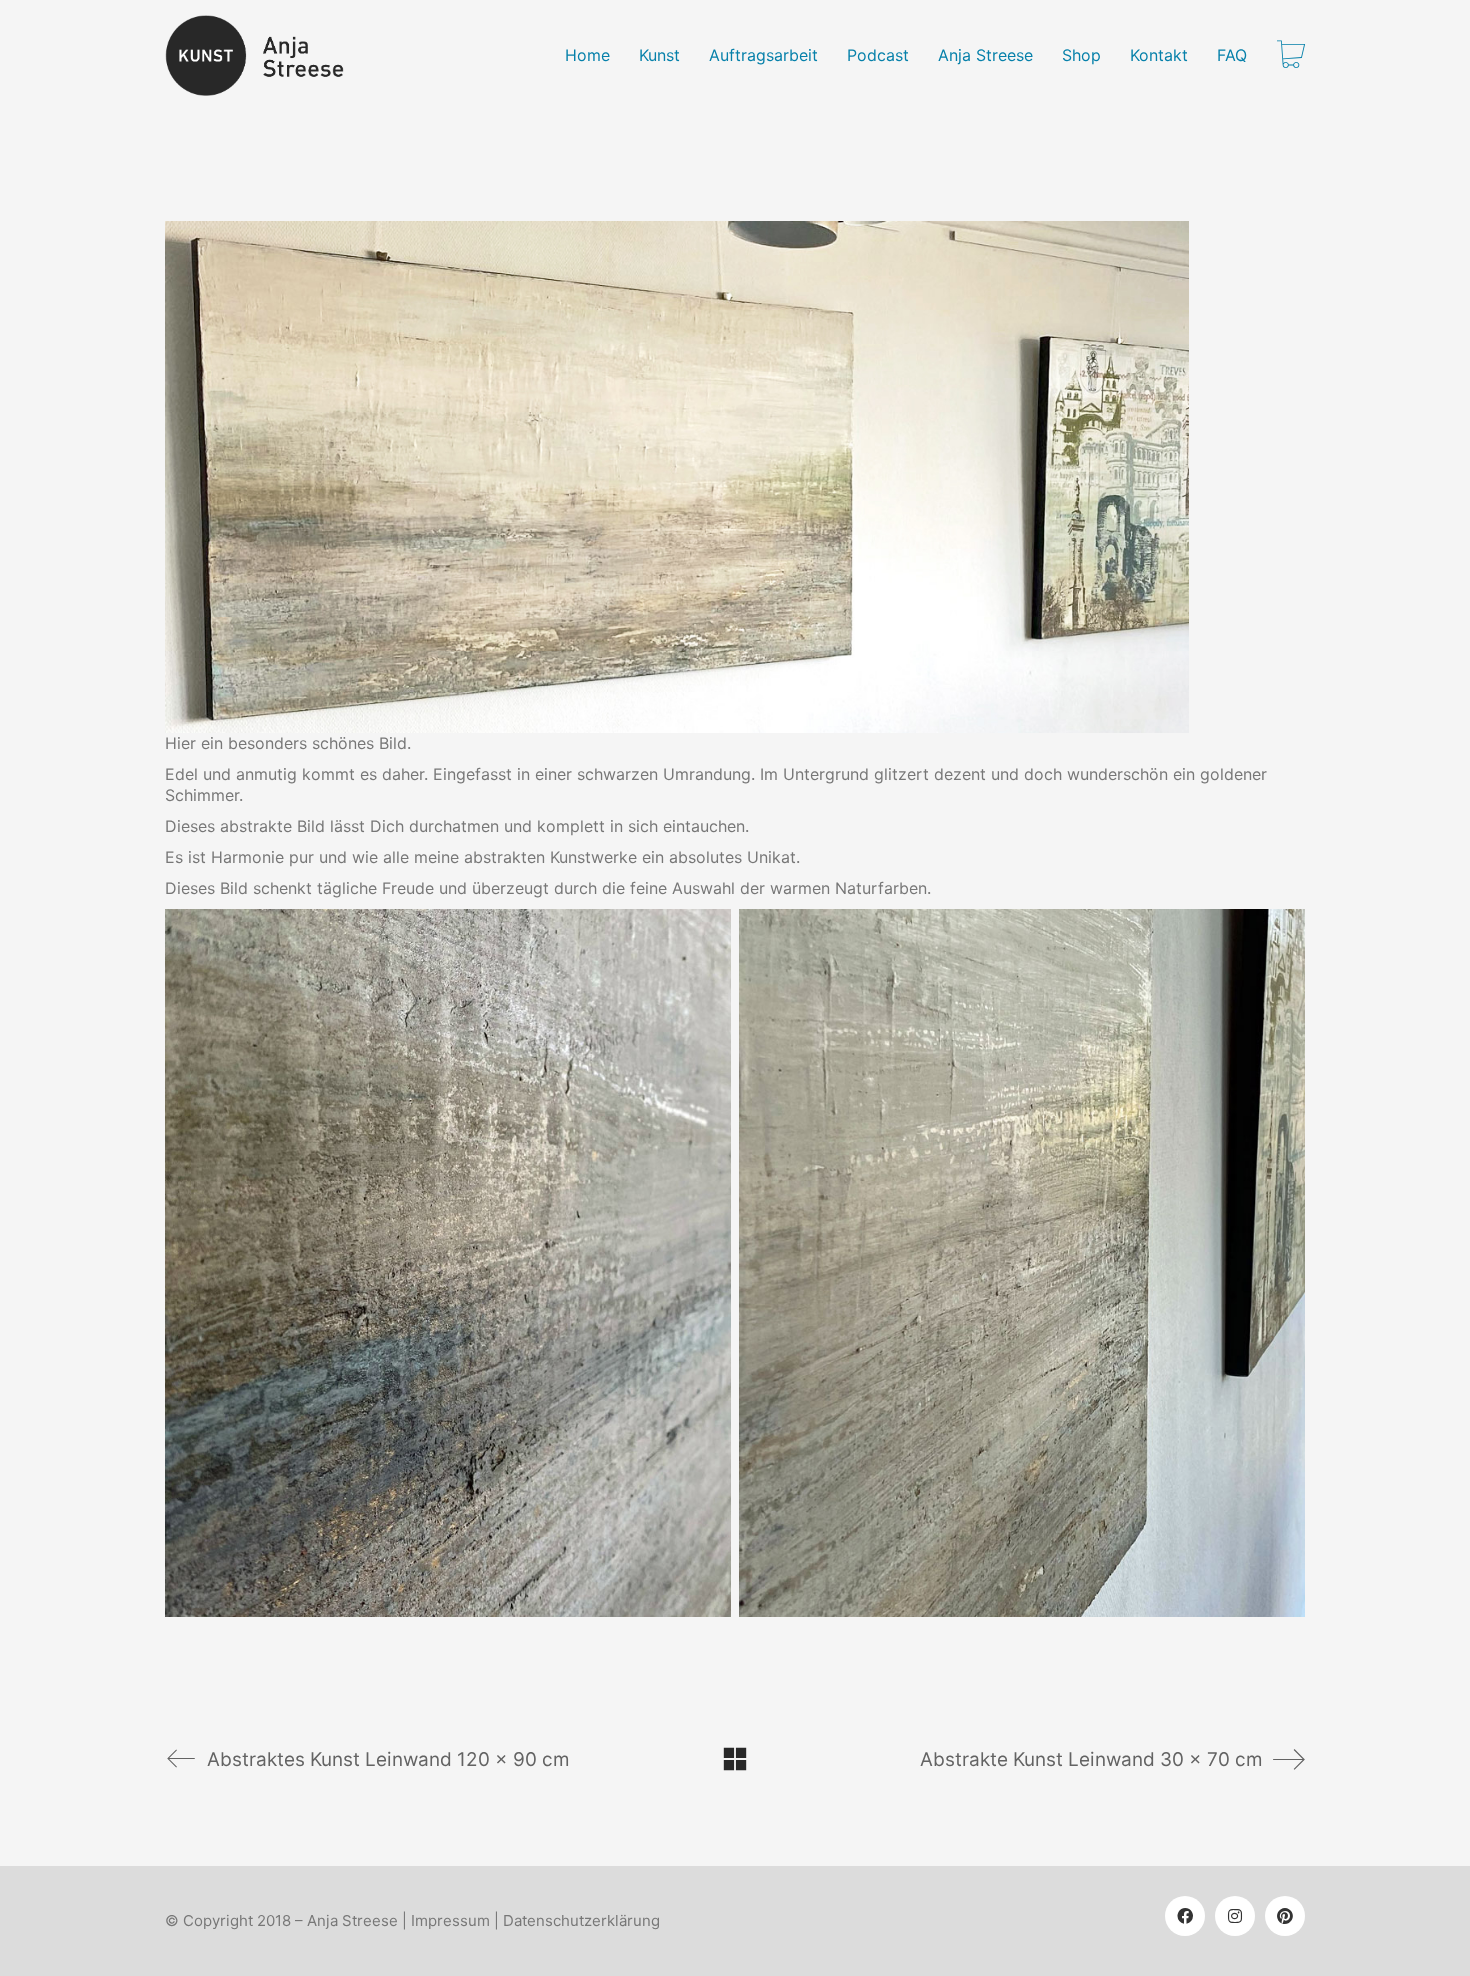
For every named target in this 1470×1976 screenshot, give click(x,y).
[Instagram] (1235, 1916)
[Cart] (1291, 56)
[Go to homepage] (266, 55)
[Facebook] (1185, 1916)
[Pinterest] (1285, 1916)
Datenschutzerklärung (581, 1920)
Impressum (450, 1920)
